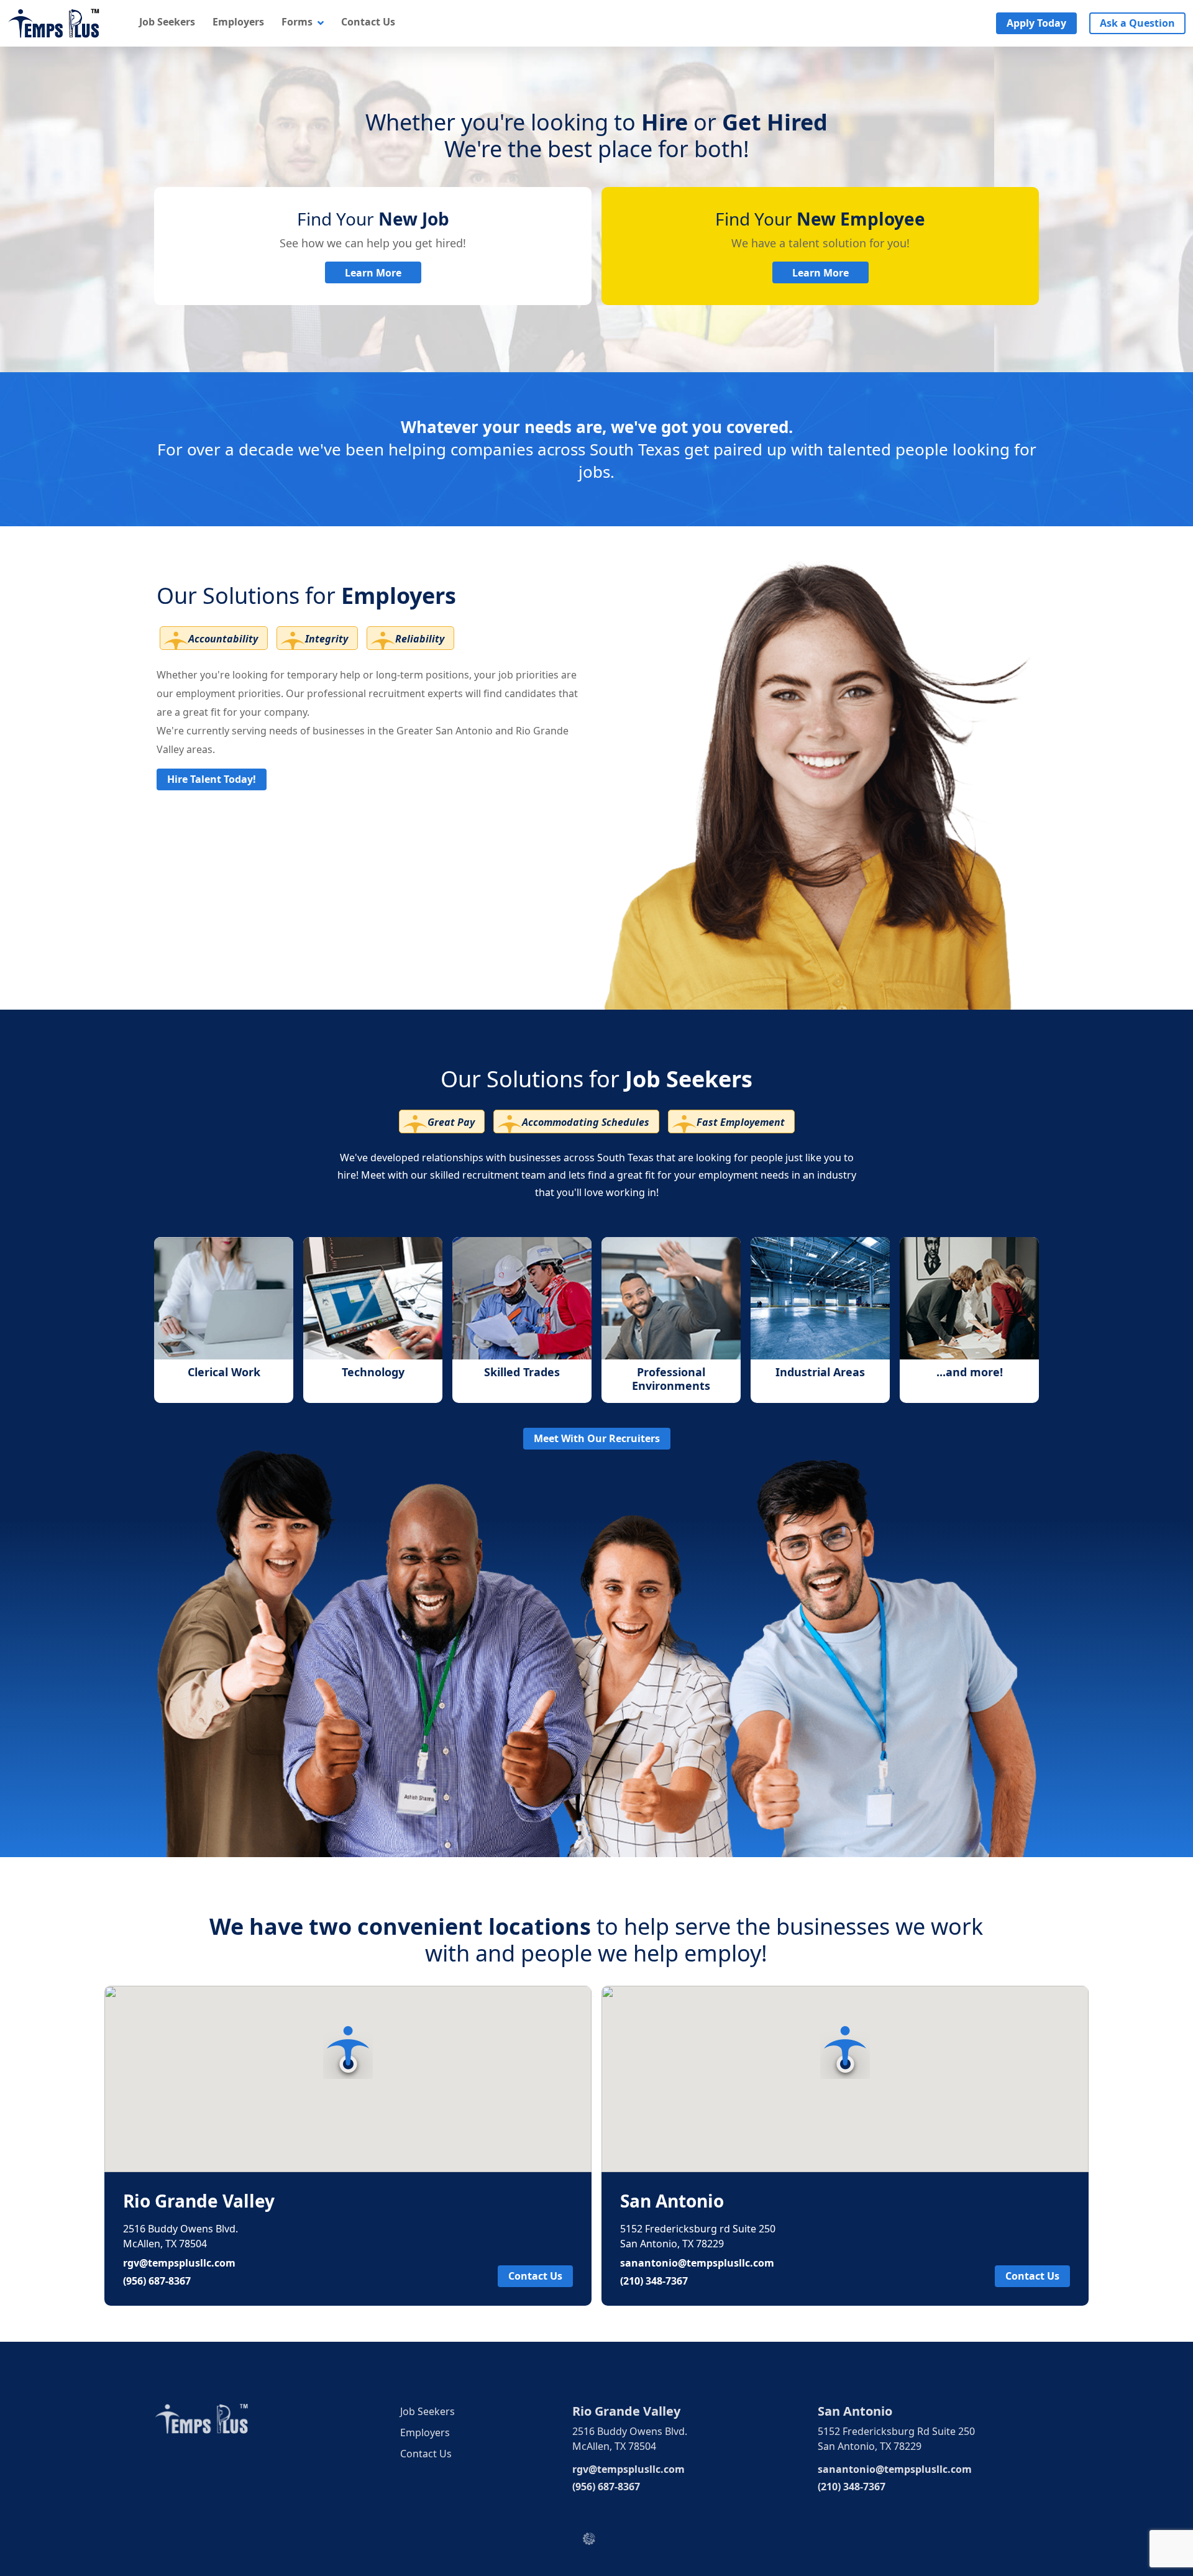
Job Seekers (167, 22)
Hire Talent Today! (212, 779)
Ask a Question (1137, 23)
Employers (238, 22)
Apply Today (1036, 23)
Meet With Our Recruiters (597, 1438)
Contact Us (368, 22)
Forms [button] (298, 22)
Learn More (373, 273)
